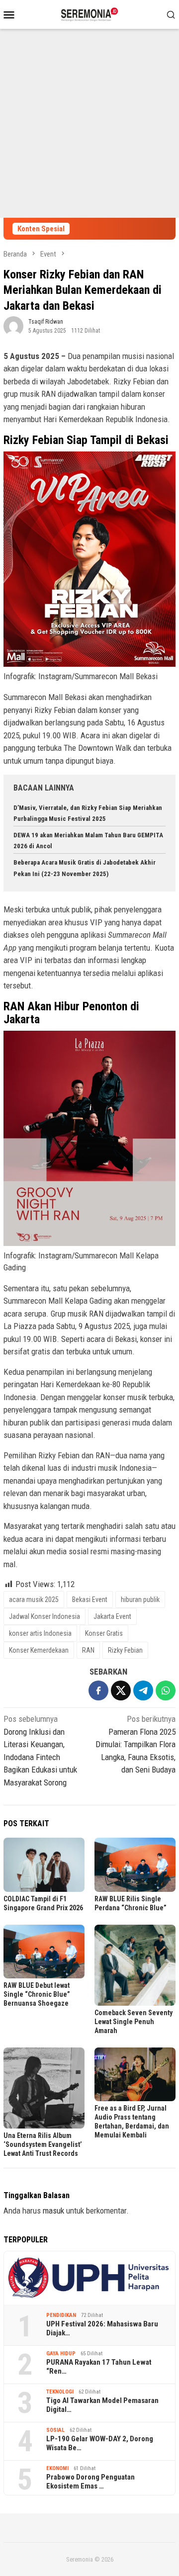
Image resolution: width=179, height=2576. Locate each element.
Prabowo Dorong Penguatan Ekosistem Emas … (90, 2482)
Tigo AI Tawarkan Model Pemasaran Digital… (102, 2405)
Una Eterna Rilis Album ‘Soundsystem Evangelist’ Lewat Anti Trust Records (43, 2144)
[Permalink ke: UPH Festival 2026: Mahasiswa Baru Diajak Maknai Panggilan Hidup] (89, 2278)
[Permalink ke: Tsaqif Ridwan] (13, 325)
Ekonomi (57, 2468)
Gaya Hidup (61, 2354)
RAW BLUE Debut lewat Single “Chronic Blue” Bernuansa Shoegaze (37, 1994)
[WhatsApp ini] (166, 1690)
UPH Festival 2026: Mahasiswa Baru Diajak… (102, 2328)
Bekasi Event (90, 1599)
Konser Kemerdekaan (39, 1650)
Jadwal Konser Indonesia (45, 1616)
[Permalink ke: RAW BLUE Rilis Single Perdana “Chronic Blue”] (135, 1865)
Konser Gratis (104, 1633)
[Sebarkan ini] (98, 1690)
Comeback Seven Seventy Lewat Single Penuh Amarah (134, 2022)
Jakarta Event (112, 1616)
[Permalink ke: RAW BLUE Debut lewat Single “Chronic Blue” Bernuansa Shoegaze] (44, 1952)
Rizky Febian (125, 1650)
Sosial (55, 2430)
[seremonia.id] (90, 13)
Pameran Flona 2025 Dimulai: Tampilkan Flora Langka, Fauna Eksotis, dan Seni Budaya (135, 1744)
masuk (53, 2211)
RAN (88, 1650)
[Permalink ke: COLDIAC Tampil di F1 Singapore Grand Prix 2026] (44, 1865)
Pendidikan (61, 2315)
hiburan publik (140, 1599)
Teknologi (60, 2392)
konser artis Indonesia (40, 1633)
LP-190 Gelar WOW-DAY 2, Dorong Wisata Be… (100, 2443)
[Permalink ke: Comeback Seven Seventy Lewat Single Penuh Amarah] (135, 1965)
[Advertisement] (89, 123)
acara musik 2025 (34, 1599)
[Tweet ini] (121, 1690)
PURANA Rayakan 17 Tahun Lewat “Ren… (99, 2367)
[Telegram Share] (143, 1690)
